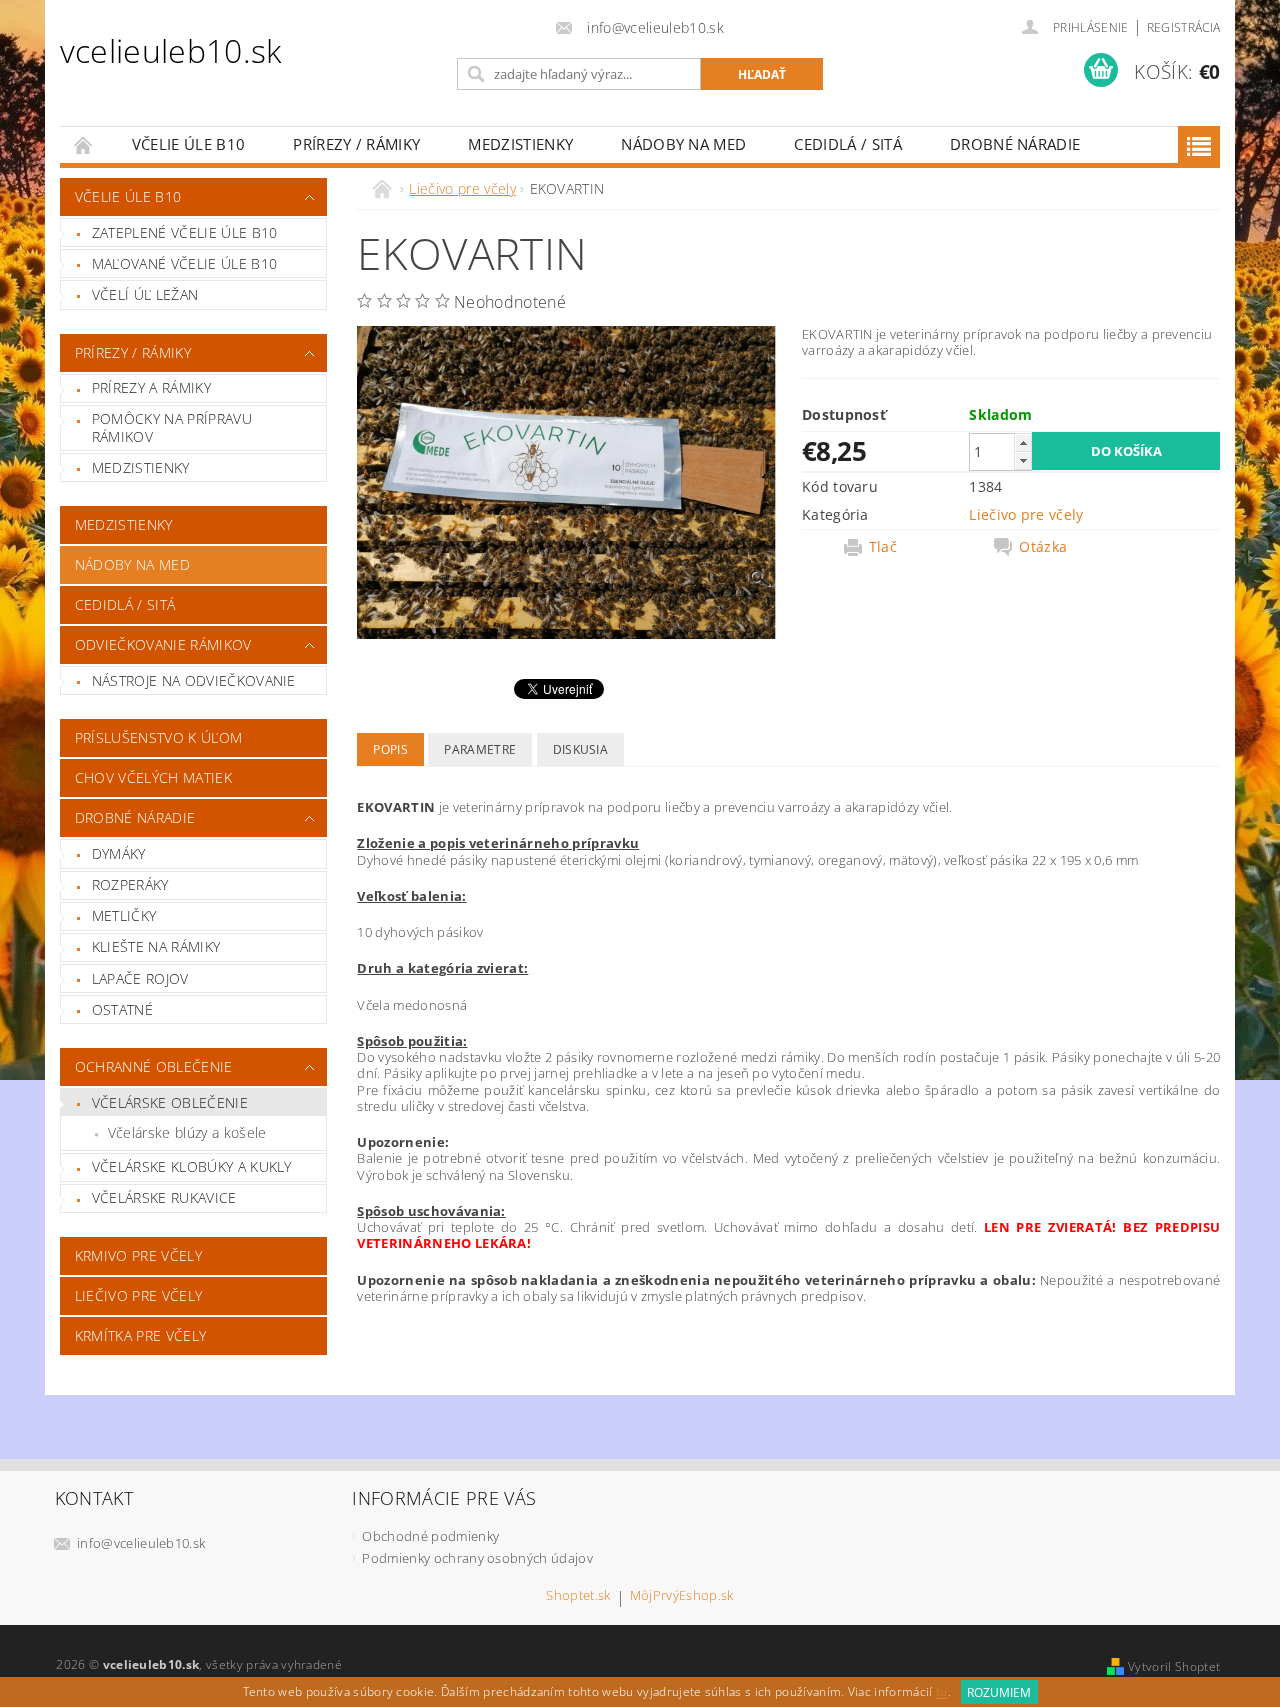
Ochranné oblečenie (154, 1066)
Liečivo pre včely (138, 1295)
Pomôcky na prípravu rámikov (172, 427)
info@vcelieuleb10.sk (141, 1543)
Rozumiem (999, 1692)
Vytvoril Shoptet (1174, 1666)
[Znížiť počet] (1023, 460)
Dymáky (119, 853)
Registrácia (1184, 27)
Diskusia (581, 749)
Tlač (883, 547)
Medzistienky (520, 144)
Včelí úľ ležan (145, 294)
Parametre (480, 749)
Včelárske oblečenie (170, 1102)
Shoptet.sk (578, 1596)
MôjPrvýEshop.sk (682, 1596)
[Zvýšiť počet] (1023, 442)
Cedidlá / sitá (847, 144)
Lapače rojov (140, 978)
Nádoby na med (683, 144)
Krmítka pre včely (140, 1335)
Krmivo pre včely (138, 1255)
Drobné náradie (1015, 144)
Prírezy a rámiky (151, 387)
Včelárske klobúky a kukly (192, 1166)
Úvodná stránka (84, 144)
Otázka (1043, 547)
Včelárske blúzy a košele (187, 1132)
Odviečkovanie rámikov (163, 644)
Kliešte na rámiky (156, 946)
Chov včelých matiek (153, 777)
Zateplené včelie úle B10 (185, 232)
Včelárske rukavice (164, 1197)
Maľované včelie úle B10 (184, 263)
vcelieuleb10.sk (171, 50)
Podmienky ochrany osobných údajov (477, 1558)
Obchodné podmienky (430, 1536)
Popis (390, 749)
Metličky (124, 915)
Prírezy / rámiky (356, 144)
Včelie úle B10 (188, 144)
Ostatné (122, 1009)
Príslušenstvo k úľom (158, 737)
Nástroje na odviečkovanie (194, 680)
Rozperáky (130, 884)
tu (942, 1692)
